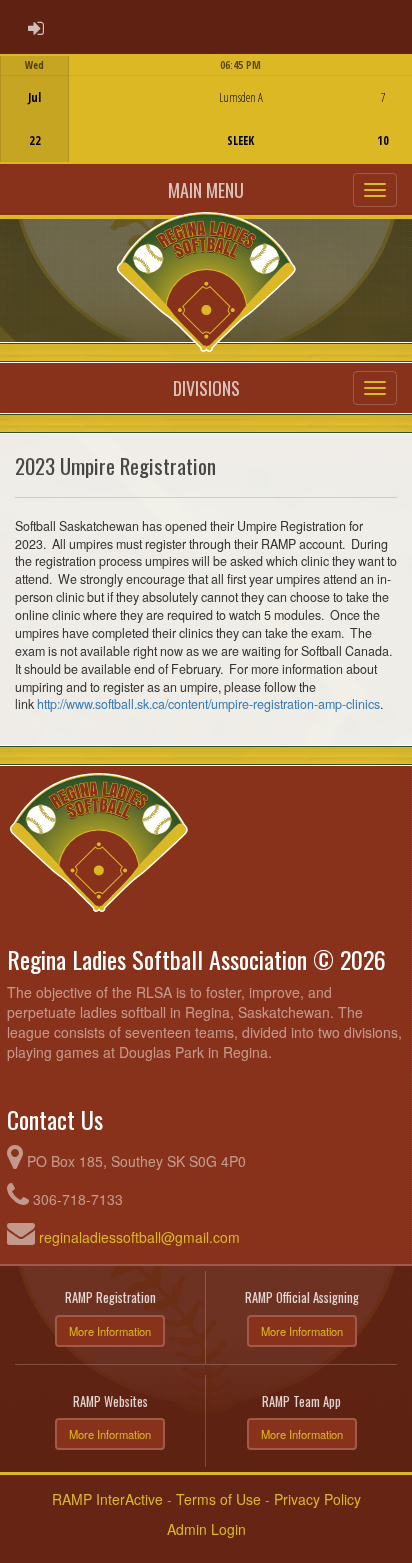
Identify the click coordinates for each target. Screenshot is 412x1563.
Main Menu (206, 190)
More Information (110, 1331)
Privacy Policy (317, 1499)
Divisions (206, 388)
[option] (206, 109)
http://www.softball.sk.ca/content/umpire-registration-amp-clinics (208, 704)
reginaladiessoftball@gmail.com (139, 1237)
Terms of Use (218, 1499)
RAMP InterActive (107, 1499)
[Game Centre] (206, 124)
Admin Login (206, 1529)
